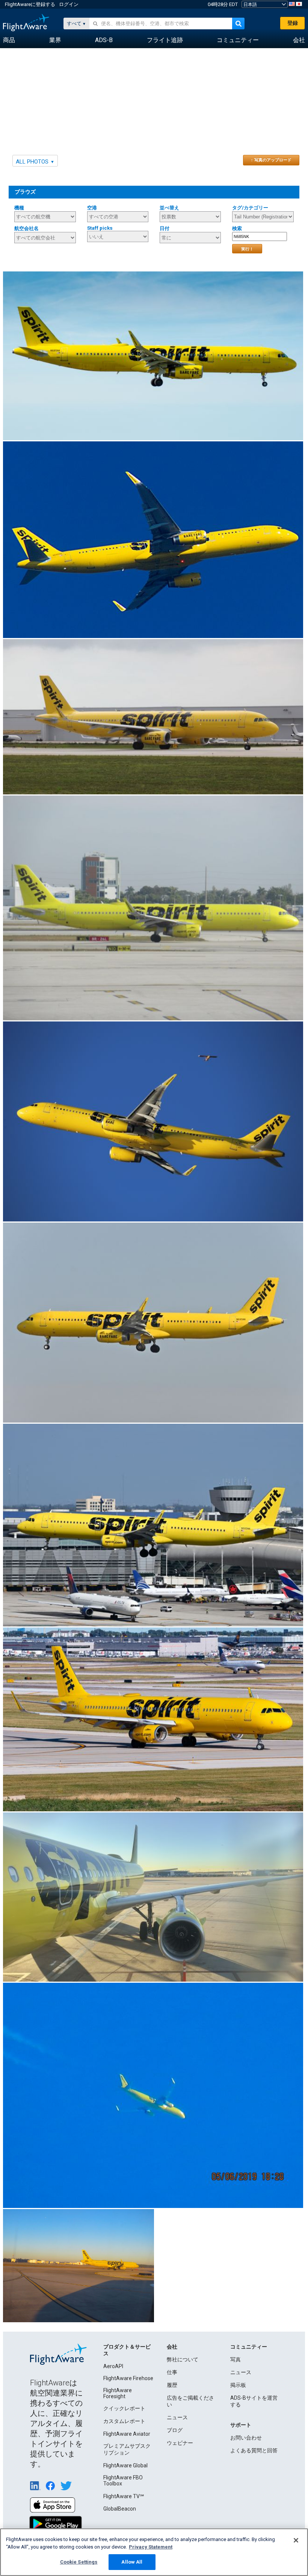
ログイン (69, 4)
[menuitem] (9, 40)
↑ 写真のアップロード (271, 160)
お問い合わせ (246, 2438)
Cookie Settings (79, 2562)
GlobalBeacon (120, 2509)
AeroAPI (113, 2366)
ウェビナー (180, 2443)
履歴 (172, 2385)
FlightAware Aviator (127, 2434)
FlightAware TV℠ (124, 2496)
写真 (236, 2359)
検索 (237, 228)
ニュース (177, 2417)
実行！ (247, 249)
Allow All (132, 2562)
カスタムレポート (124, 2421)
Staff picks (100, 228)
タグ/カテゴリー (250, 208)
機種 (19, 208)
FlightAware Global (125, 2465)
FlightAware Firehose (128, 2378)
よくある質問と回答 (254, 2450)
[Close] (296, 2540)
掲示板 (238, 2385)
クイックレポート (124, 2408)
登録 (293, 23)
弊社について (183, 2359)
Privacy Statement (151, 2547)
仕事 (172, 2372)
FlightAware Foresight (118, 2393)
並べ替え (169, 208)
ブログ (175, 2430)
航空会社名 (26, 228)
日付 (165, 228)
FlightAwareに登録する (30, 4)
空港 (92, 208)
